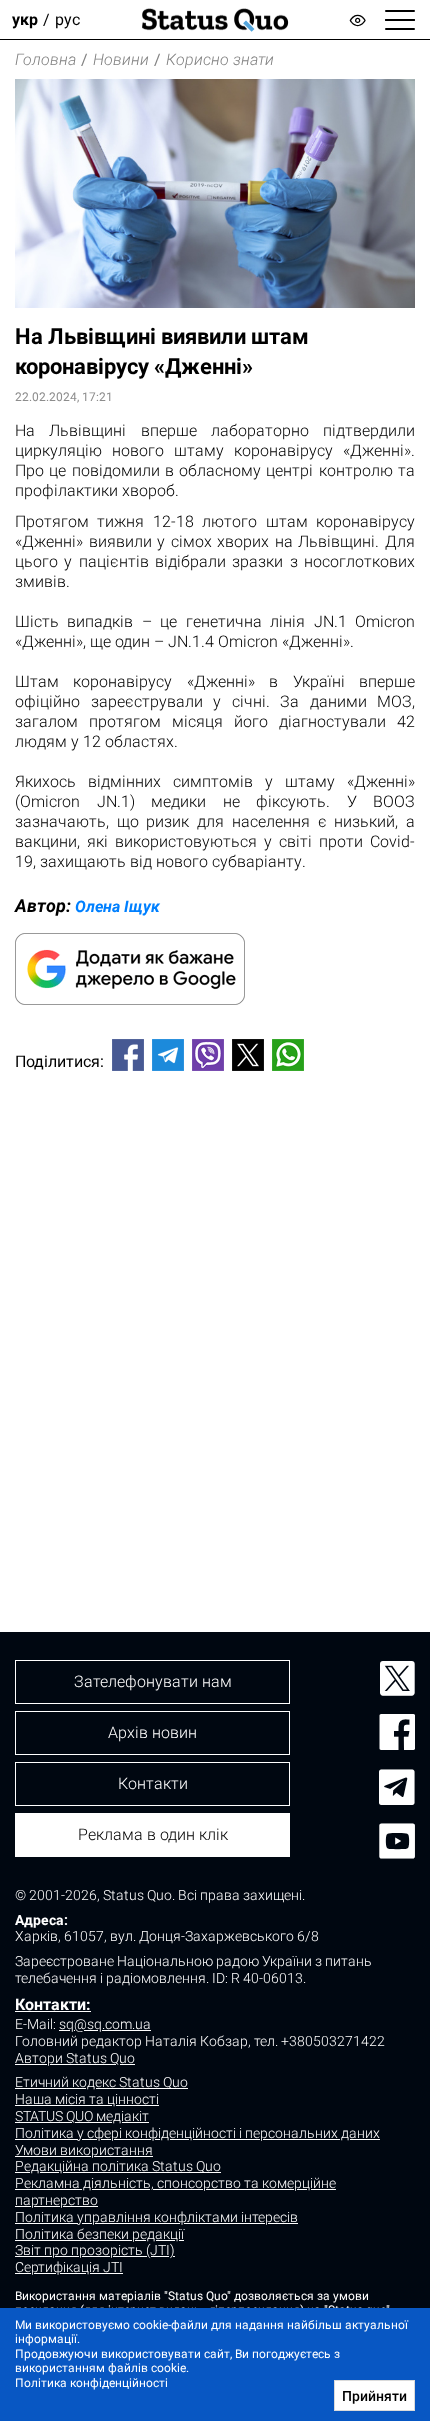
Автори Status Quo (75, 2058)
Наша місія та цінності (87, 2099)
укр (25, 19)
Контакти (153, 1783)
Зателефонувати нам (153, 1681)
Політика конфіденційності (91, 2383)
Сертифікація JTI (69, 2267)
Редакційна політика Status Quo (118, 2166)
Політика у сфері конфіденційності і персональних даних (197, 2133)
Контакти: (53, 2004)
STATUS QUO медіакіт (82, 2116)
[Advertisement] (215, 1318)
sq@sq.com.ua (105, 2024)
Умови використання (84, 2150)
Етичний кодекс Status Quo (101, 2082)
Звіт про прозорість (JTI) (95, 2250)
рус (67, 19)
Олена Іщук (117, 906)
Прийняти (374, 2396)
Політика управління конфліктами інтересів (156, 2217)
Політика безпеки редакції (99, 2234)
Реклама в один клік (153, 1834)
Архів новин (152, 1732)
